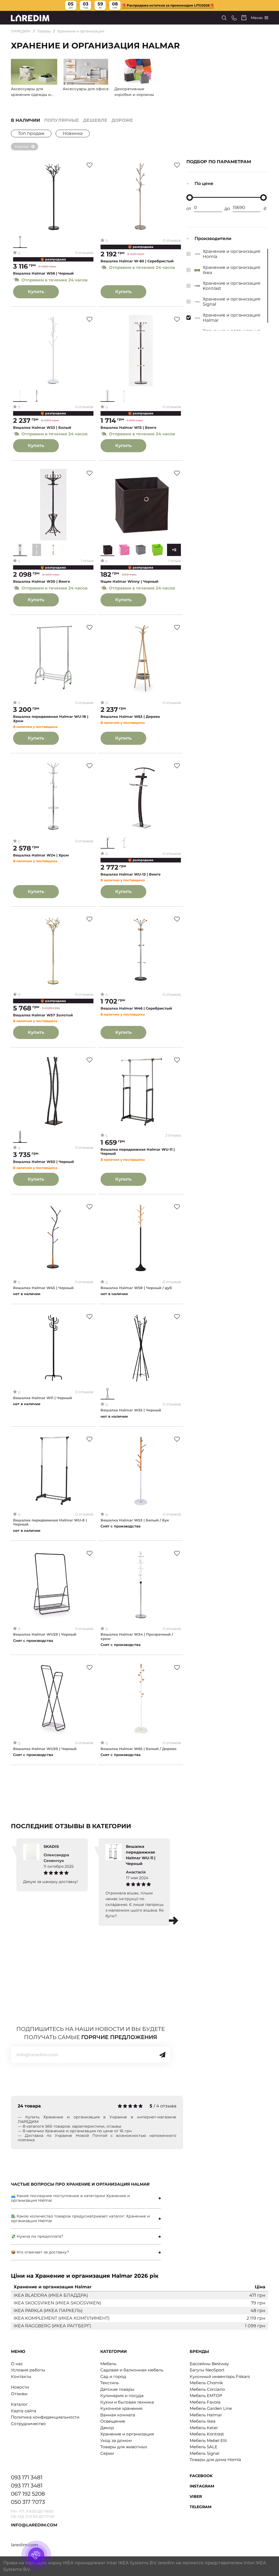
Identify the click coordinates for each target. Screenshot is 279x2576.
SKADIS (51, 1846)
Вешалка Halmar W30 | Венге (42, 581)
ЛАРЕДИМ (21, 31)
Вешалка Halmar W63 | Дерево (130, 717)
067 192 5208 (28, 2494)
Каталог (19, 2404)
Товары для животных (124, 2447)
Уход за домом (116, 2440)
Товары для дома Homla (215, 2460)
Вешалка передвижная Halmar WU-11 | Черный (138, 1152)
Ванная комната (118, 2415)
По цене (204, 183)
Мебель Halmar (206, 2415)
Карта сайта (24, 2411)
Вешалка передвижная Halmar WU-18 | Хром (51, 719)
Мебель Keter (204, 2428)
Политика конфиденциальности (45, 2417)
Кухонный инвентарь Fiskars (220, 2376)
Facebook (201, 2476)
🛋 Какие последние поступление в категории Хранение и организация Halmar (70, 2198)
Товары (44, 31)
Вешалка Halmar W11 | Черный (43, 1398)
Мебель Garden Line (211, 2408)
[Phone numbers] (234, 18)
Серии (107, 2453)
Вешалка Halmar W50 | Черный (43, 1162)
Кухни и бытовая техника (127, 2402)
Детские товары (117, 2389)
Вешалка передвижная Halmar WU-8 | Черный (50, 1522)
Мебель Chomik (206, 2383)
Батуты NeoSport (207, 2370)
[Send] (162, 2055)
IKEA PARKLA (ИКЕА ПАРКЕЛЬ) (48, 2311)
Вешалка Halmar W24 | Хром (41, 855)
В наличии (25, 120)
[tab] (86, 2198)
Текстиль (110, 2383)
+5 (174, 550)
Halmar (22, 147)
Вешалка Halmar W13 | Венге (128, 428)
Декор (107, 2428)
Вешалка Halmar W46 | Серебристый (136, 1008)
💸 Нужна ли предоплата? (37, 2236)
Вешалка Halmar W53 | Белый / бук (135, 1520)
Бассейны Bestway (209, 2364)
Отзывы (19, 2394)
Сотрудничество (28, 2424)
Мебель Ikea (203, 2421)
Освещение (113, 2421)
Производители (213, 239)
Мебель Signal (204, 2453)
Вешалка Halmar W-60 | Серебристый (137, 261)
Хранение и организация (81, 31)
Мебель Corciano (207, 2389)
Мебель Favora (205, 2402)
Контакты (21, 2376)
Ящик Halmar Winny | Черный (129, 581)
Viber (196, 2496)
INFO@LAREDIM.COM (34, 2525)
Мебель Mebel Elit (208, 2440)
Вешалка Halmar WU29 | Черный (45, 1634)
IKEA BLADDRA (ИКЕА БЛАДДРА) (51, 2295)
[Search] (224, 18)
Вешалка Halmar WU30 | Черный (45, 1749)
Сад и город (113, 2376)
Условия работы (28, 2370)
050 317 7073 (28, 2502)
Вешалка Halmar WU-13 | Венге (131, 874)
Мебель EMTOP (206, 2396)
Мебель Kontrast (207, 2434)
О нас (17, 2364)
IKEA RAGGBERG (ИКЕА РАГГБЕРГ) (52, 2326)
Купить (36, 292)
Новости (20, 2387)
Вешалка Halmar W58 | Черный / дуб (136, 1288)
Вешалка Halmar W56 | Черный (43, 273)
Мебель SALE (204, 2447)
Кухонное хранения (121, 2408)
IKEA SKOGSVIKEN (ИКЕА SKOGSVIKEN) (57, 2303)
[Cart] (244, 18)
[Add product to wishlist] (90, 165)
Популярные (62, 120)
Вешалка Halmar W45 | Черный (43, 1288)
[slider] (190, 198)
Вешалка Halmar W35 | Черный (131, 1410)
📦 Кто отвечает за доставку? (40, 2252)
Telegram (201, 2507)
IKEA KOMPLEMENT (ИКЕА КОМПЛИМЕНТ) (62, 2318)
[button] (174, 1921)
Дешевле (95, 120)
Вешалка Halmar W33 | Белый (42, 428)
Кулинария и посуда (122, 2396)
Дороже (122, 120)
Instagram (202, 2486)
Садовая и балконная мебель (132, 2370)
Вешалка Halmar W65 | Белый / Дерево (139, 1749)
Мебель (108, 2364)
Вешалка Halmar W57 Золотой (43, 1015)
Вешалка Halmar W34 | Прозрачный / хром (137, 1637)
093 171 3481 (27, 2477)
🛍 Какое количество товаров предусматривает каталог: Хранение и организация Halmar (80, 2218)
